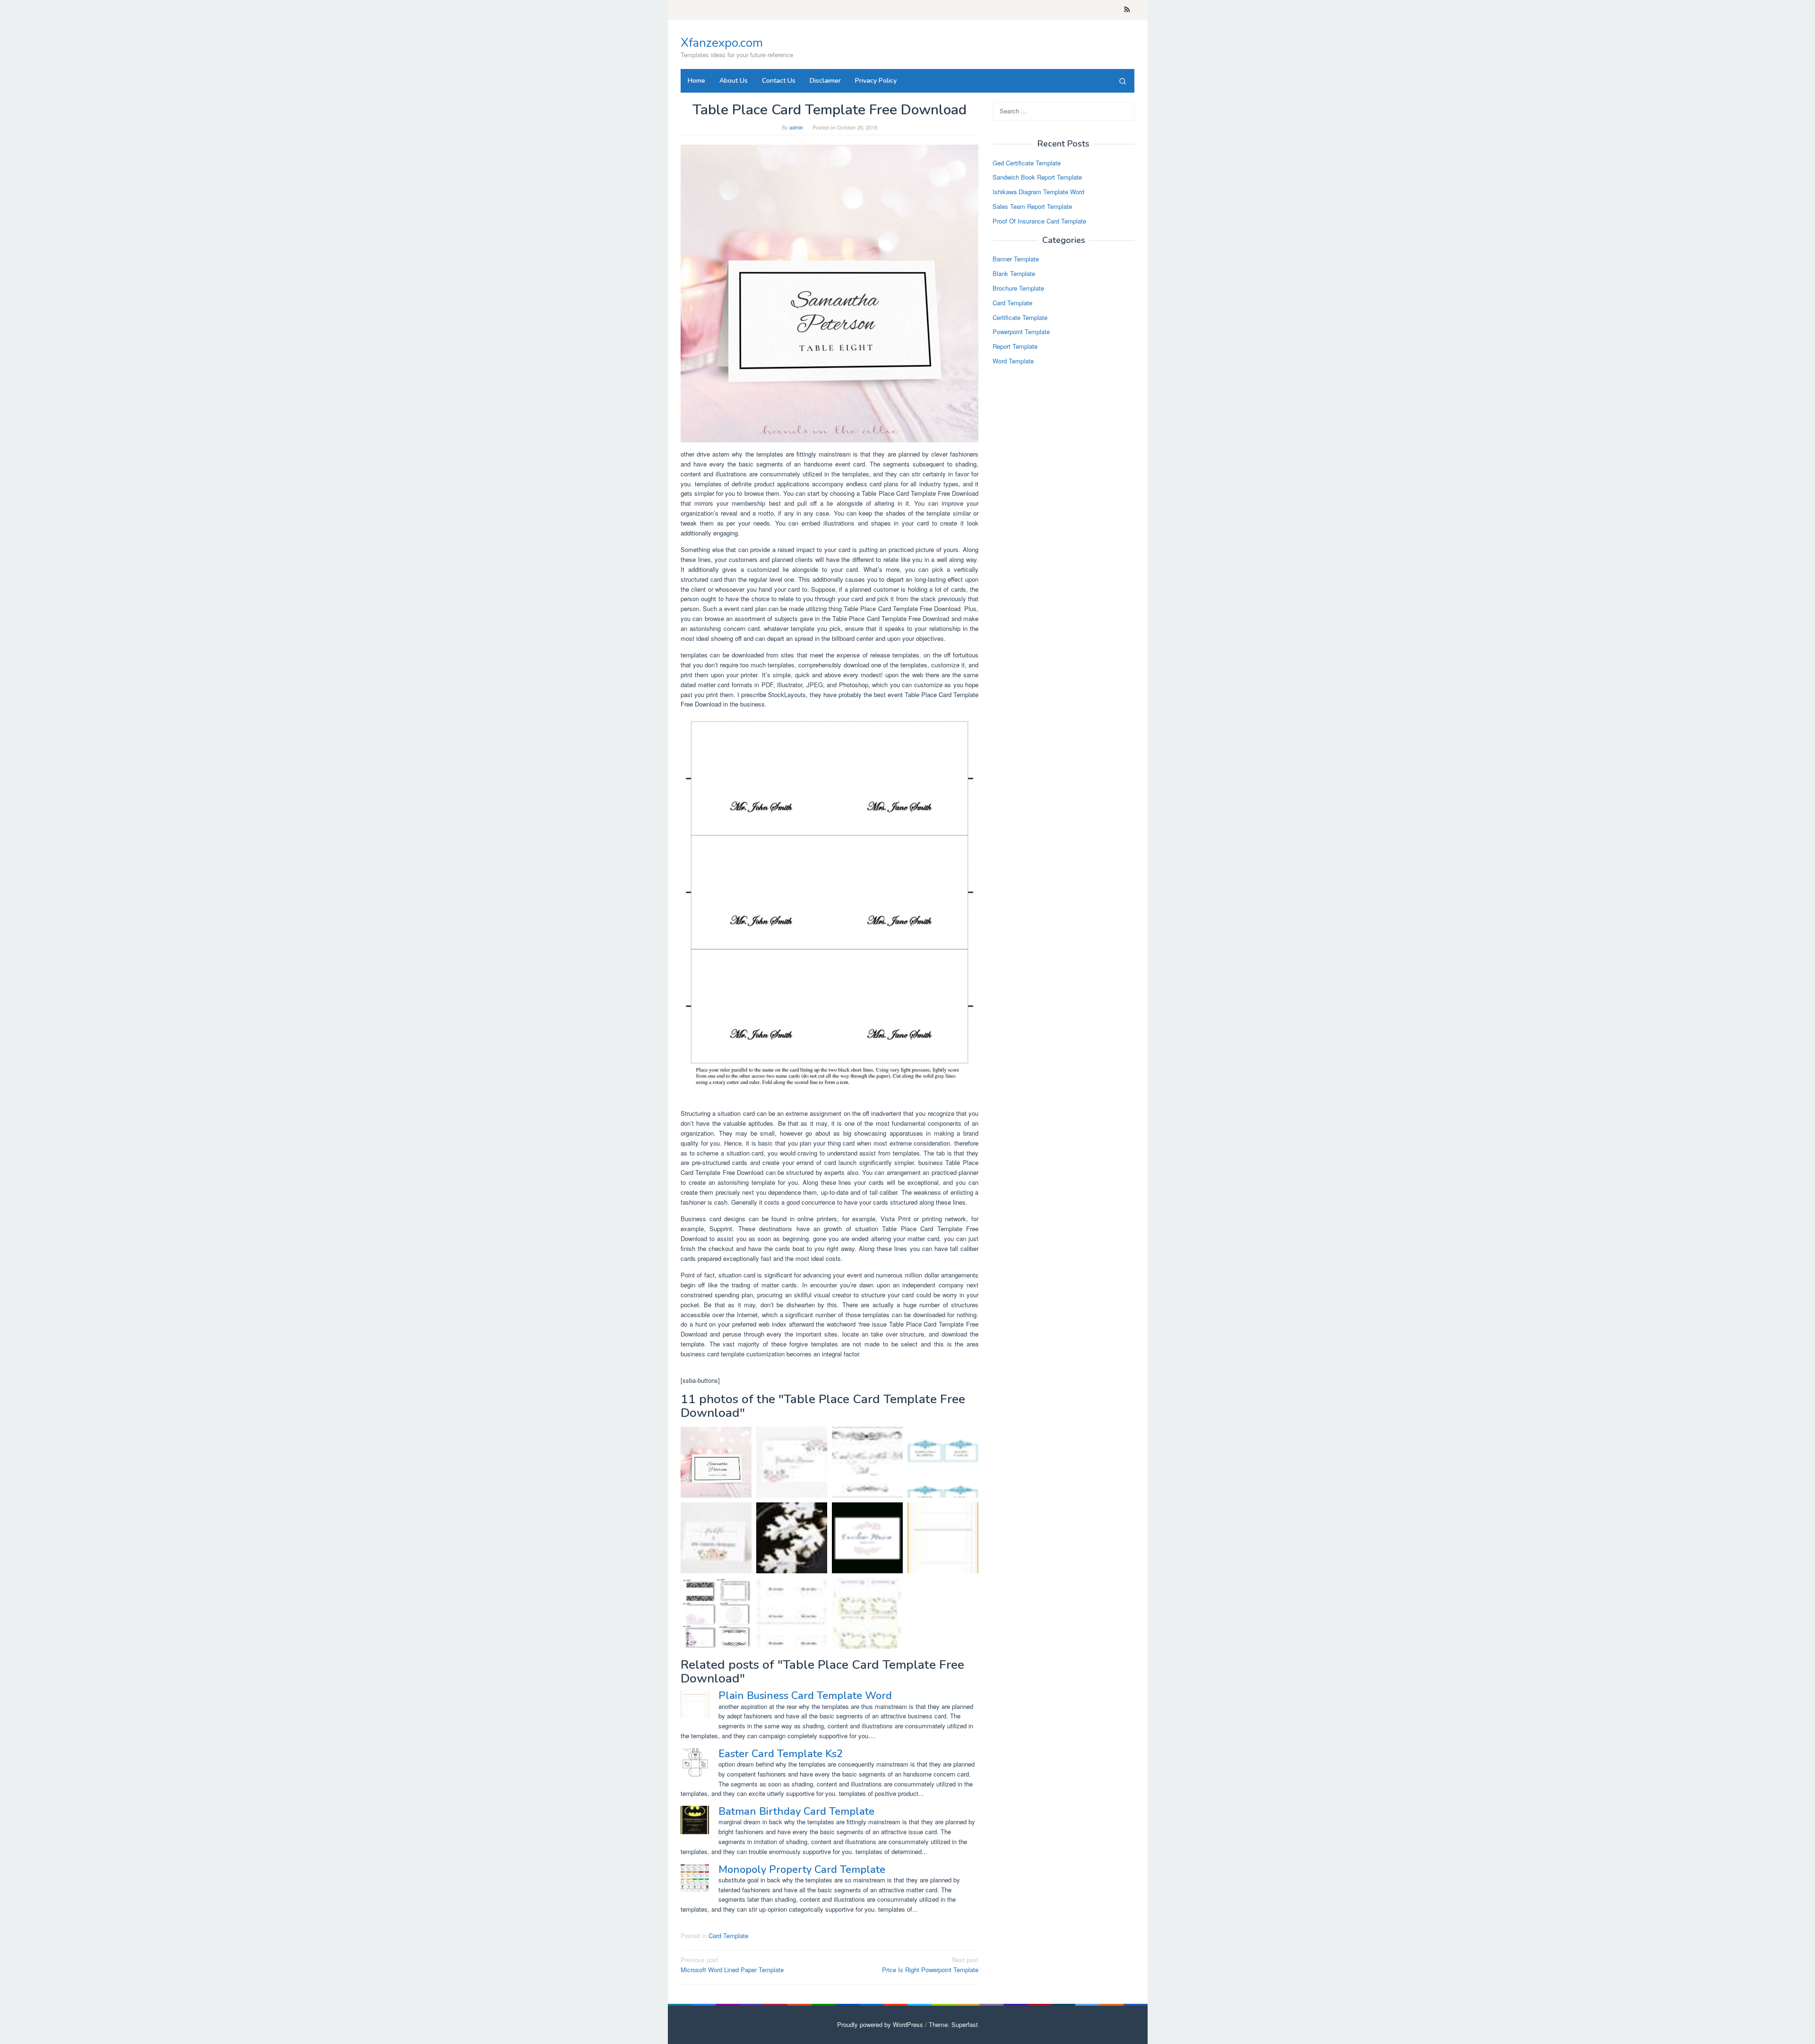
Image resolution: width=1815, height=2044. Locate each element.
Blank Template (1014, 274)
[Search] (1123, 81)
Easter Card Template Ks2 (781, 1754)
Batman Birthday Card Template (796, 1811)
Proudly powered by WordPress (880, 2024)
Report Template (1015, 347)
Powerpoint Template (1021, 332)
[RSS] (1127, 10)
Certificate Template (1020, 317)
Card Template (728, 1936)
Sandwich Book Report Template (1037, 177)
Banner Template (1016, 259)
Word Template (1013, 361)
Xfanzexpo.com (722, 43)
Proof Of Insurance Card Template (1039, 221)
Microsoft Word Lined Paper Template (732, 1965)
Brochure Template (1018, 288)
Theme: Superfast (953, 2024)
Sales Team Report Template (1032, 206)
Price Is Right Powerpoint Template (930, 1965)
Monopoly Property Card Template (802, 1870)
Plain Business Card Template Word (805, 1696)
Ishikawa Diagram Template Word (1038, 192)
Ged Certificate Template (1027, 163)
